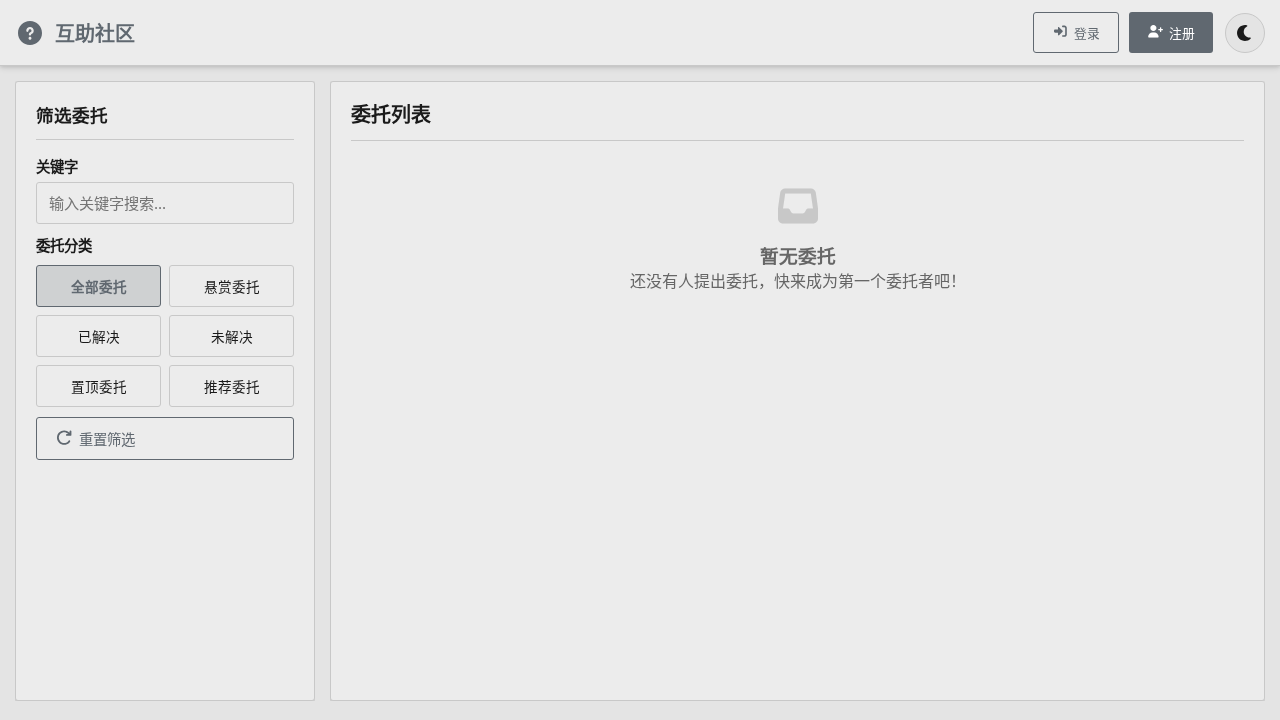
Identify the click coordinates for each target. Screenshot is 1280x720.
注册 (1182, 33)
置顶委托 (99, 386)
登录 (1087, 33)
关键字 (57, 166)
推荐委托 (232, 386)
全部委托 (99, 286)
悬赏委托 (232, 286)
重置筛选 (107, 439)
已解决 (99, 336)
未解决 (232, 336)
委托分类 (64, 245)
